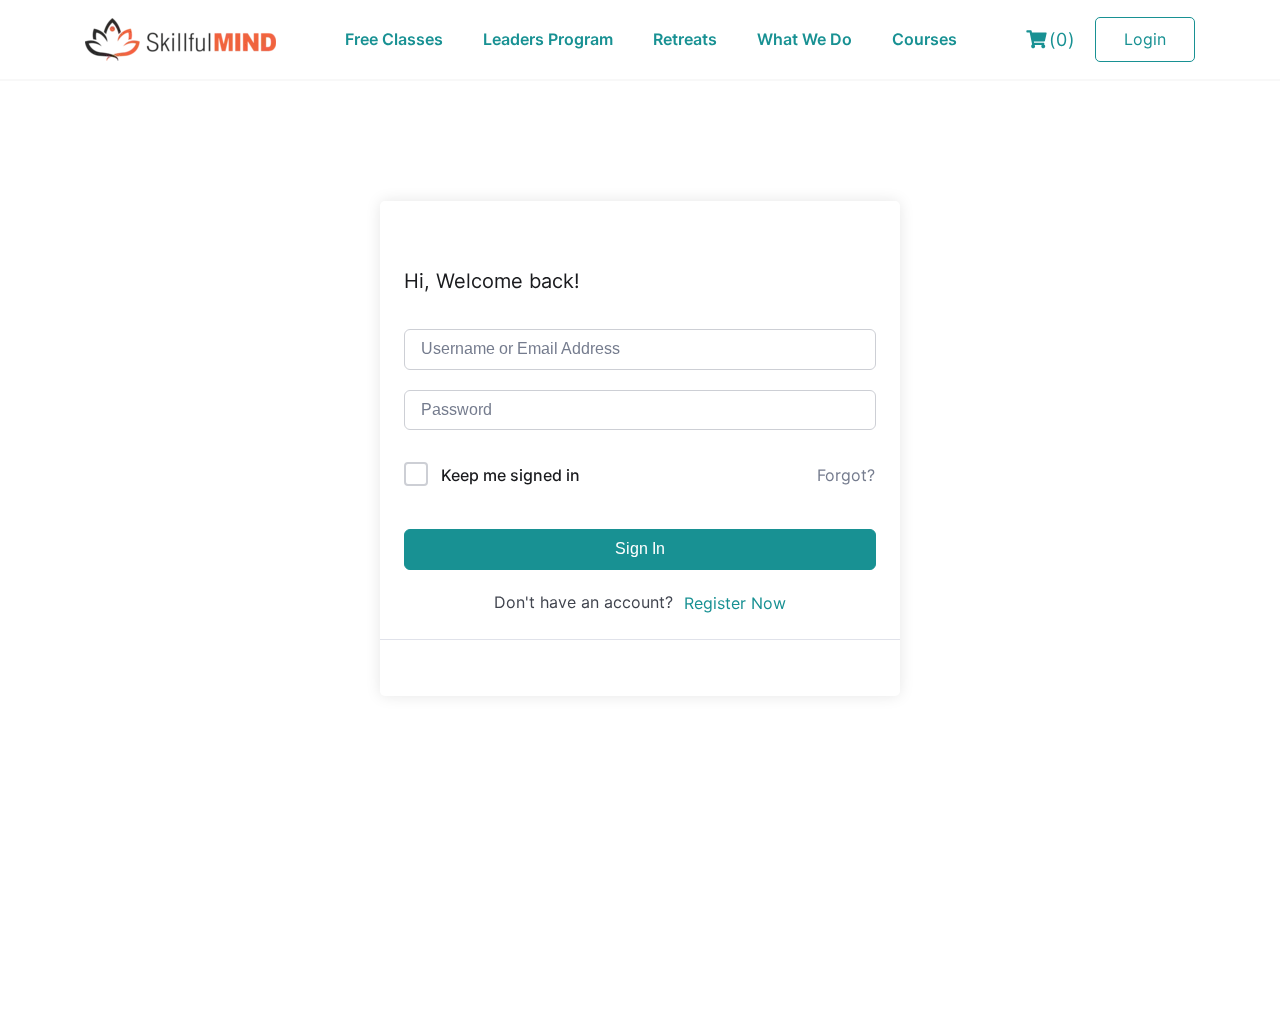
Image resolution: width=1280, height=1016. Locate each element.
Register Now (735, 603)
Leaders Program (548, 39)
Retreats (685, 39)
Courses (924, 39)
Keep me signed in (510, 475)
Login (1145, 39)
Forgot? (846, 475)
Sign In (640, 548)
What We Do (804, 39)
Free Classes (394, 39)
